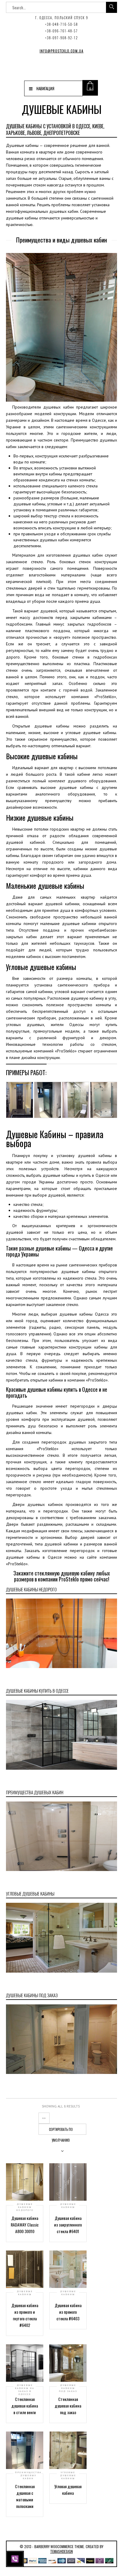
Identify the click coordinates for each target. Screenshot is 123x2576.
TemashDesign (61, 2551)
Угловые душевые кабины (68, 2475)
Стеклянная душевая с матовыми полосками (25, 2496)
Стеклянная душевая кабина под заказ (68, 2406)
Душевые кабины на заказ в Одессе (25, 2390)
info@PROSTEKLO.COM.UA (62, 51)
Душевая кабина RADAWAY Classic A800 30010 (25, 2225)
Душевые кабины (68, 2206)
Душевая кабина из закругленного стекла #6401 (68, 2225)
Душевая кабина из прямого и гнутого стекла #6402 (25, 2315)
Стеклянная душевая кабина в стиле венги (25, 2406)
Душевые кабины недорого (25, 2207)
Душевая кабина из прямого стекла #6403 (68, 2312)
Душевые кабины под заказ (68, 2388)
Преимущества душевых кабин (28, 2475)
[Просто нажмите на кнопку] (16, 2558)
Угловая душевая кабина (68, 2490)
